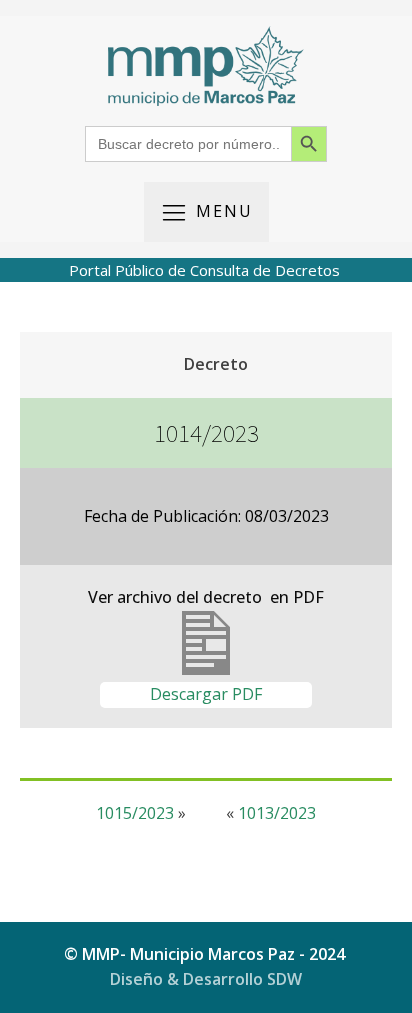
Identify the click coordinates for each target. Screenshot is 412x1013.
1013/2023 (277, 813)
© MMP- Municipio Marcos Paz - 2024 (206, 954)
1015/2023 (135, 813)
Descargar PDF (206, 694)
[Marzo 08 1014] (206, 669)
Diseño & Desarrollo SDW (206, 979)
